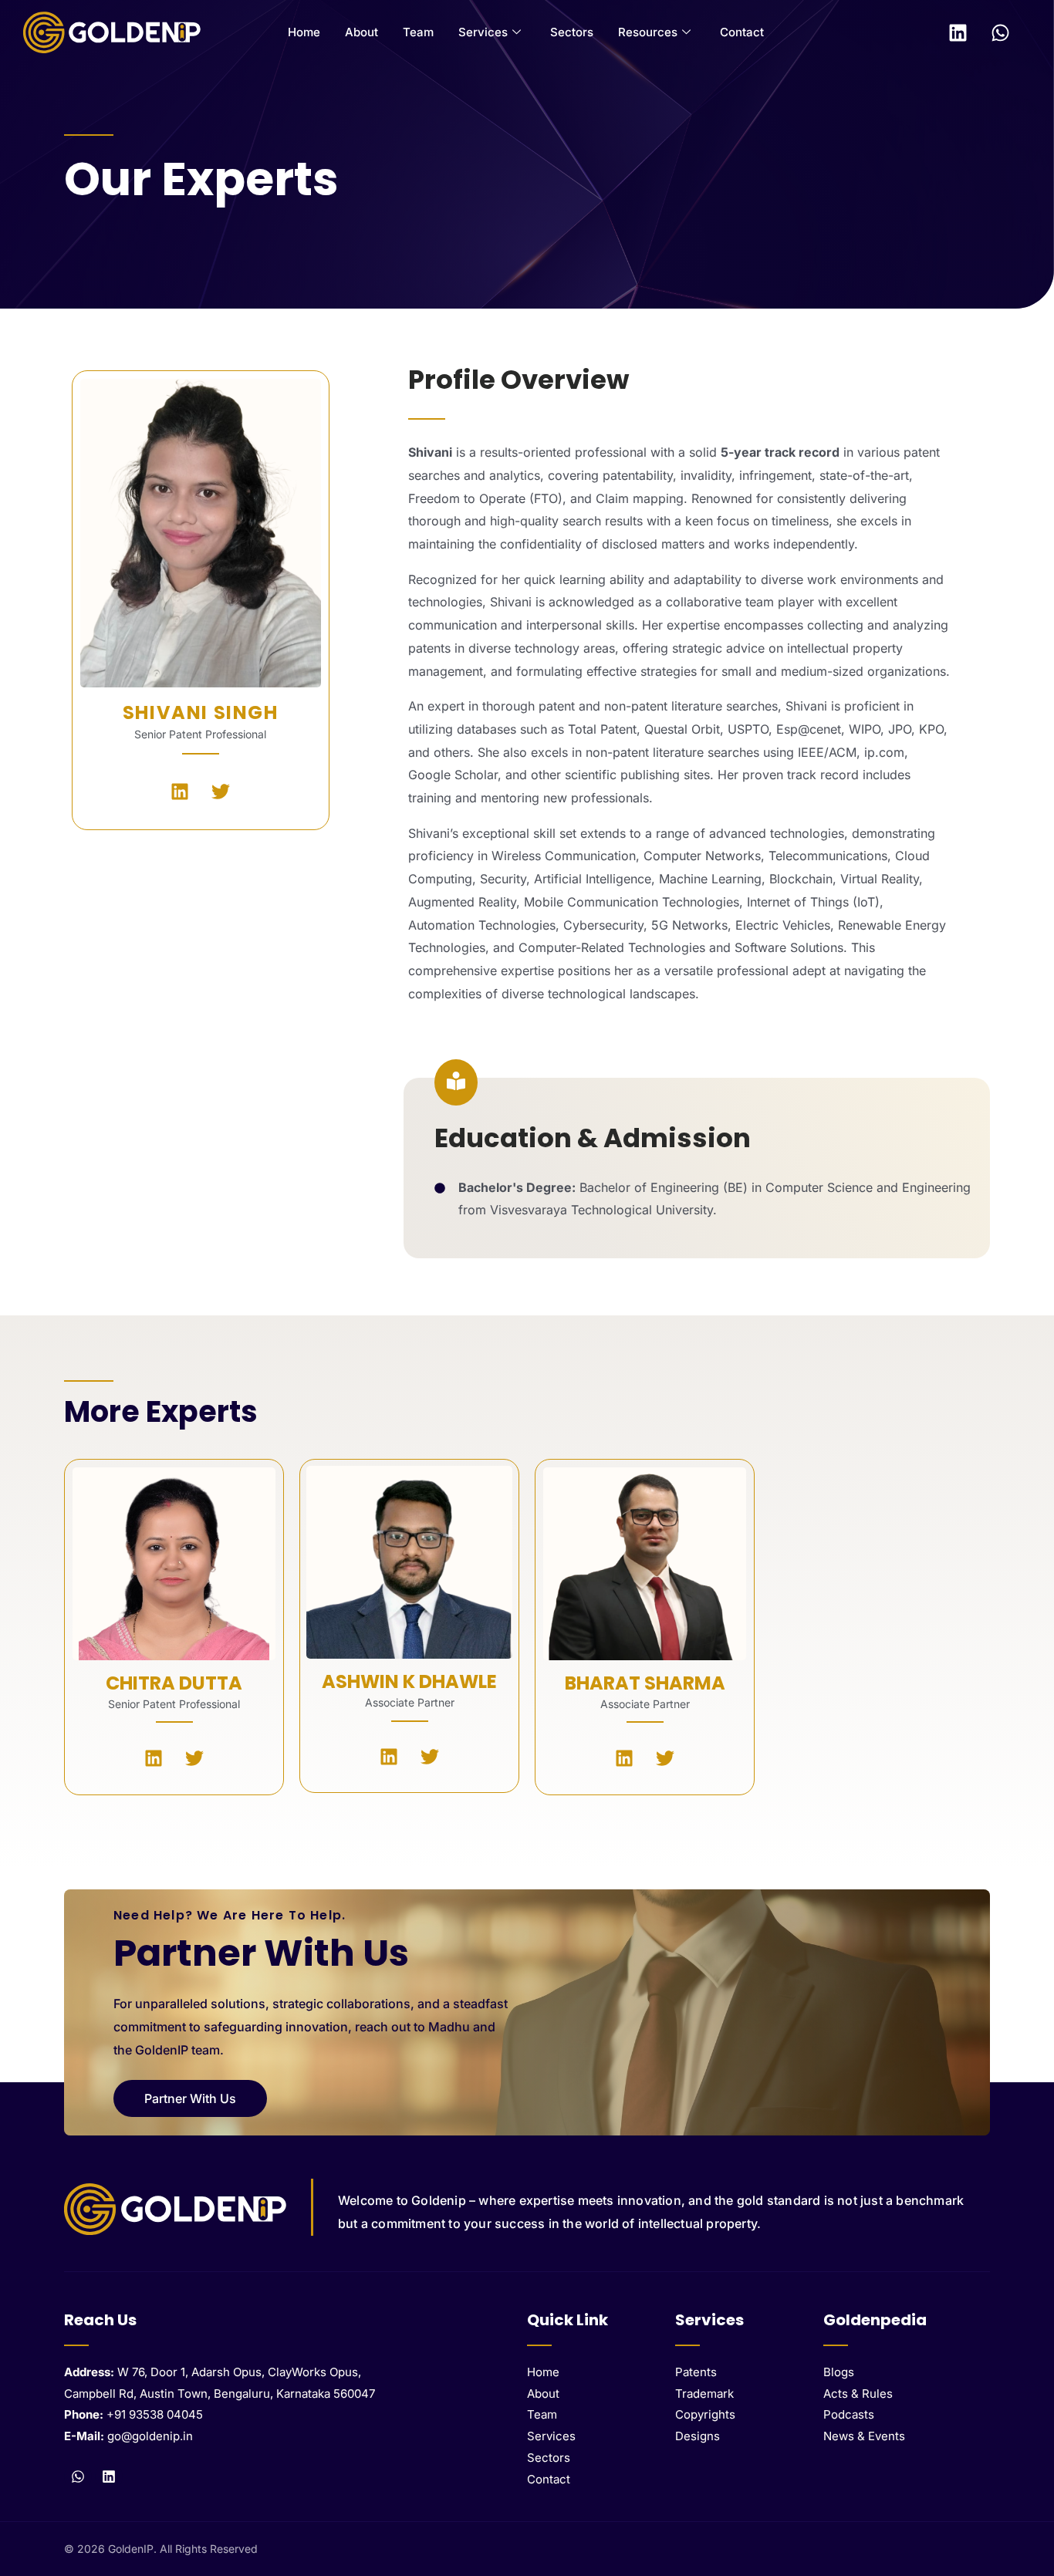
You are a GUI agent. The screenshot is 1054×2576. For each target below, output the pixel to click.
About (361, 32)
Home (304, 32)
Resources (648, 32)
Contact (742, 32)
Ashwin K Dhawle (409, 1681)
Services (483, 32)
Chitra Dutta (174, 1683)
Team (418, 32)
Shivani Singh (201, 712)
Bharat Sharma (645, 1683)
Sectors (572, 32)
